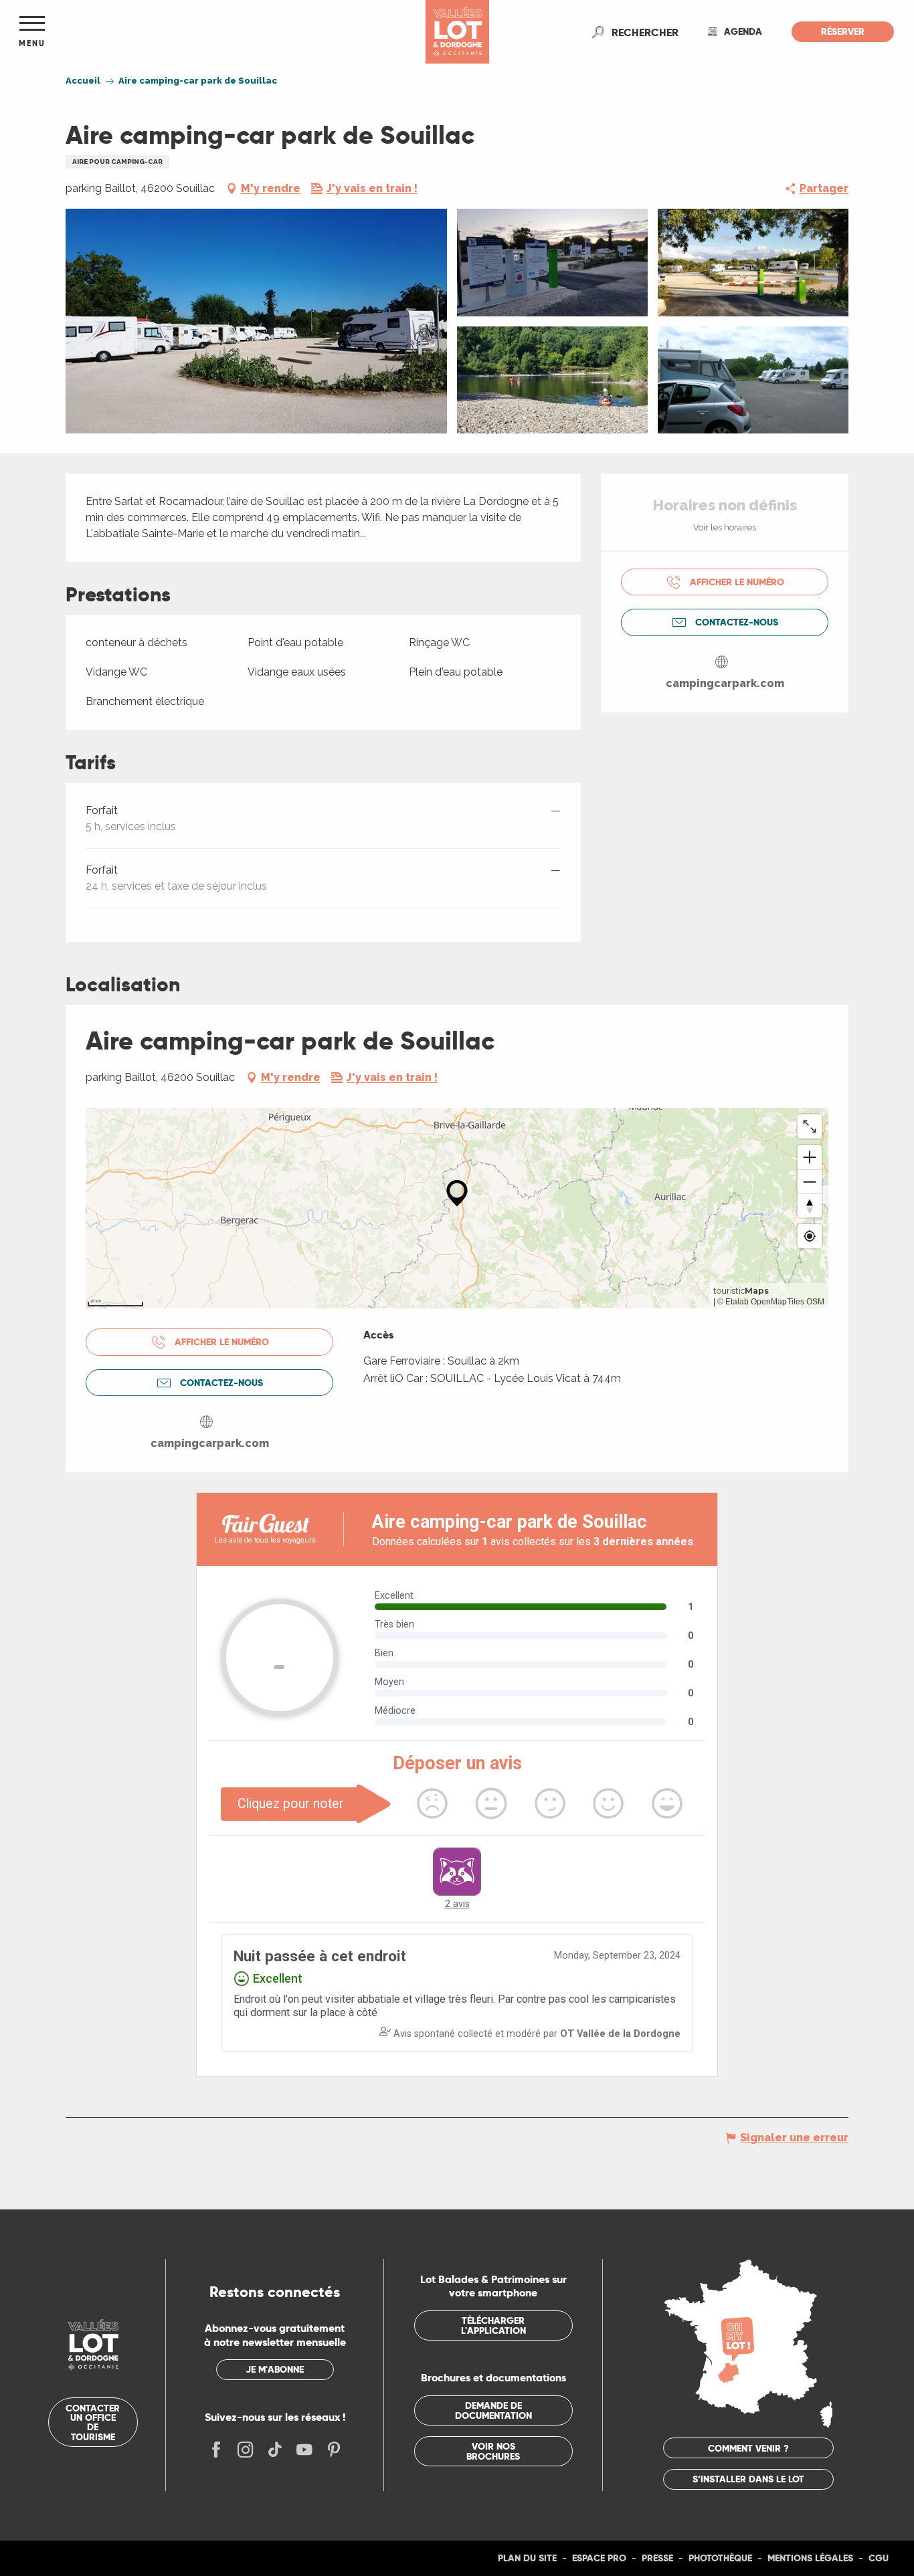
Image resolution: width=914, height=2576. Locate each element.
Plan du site (527, 2558)
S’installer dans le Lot (748, 2479)
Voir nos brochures (493, 2451)
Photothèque (720, 2558)
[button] (645, 32)
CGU (879, 2558)
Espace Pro (599, 2558)
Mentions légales (810, 2558)
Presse (657, 2558)
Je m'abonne (275, 2369)
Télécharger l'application (493, 2325)
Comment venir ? (748, 2448)
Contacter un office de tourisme (93, 2422)
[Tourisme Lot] (457, 32)
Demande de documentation (493, 2410)
